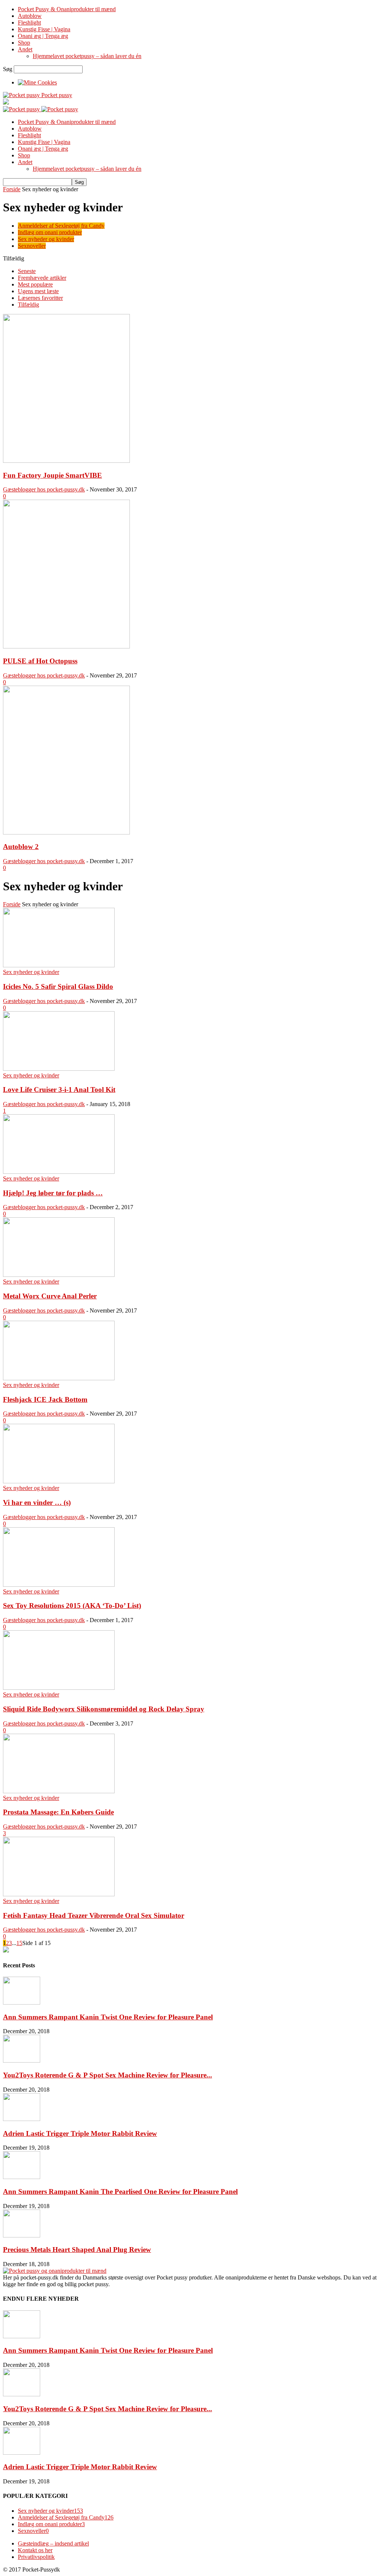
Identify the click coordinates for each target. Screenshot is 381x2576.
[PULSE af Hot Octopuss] (66, 646)
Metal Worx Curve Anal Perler (50, 1296)
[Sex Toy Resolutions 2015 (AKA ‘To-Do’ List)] (59, 1585)
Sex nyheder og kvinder (46, 239)
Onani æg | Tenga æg (43, 36)
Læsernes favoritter (40, 298)
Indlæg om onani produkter (50, 232)
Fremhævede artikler (42, 278)
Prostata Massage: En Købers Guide (58, 1812)
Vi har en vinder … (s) (37, 1502)
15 (19, 1943)
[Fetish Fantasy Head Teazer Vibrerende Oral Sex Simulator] (59, 1894)
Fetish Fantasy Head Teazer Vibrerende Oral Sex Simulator (94, 1915)
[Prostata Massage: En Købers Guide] (59, 1791)
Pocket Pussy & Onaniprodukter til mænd (67, 9)
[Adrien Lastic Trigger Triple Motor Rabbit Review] (22, 2119)
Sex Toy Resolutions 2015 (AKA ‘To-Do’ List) (72, 1606)
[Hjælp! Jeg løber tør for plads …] (59, 1172)
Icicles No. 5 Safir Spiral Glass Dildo (58, 986)
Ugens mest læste (38, 291)
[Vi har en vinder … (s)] (59, 1481)
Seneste (27, 271)
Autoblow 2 (21, 847)
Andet (25, 49)
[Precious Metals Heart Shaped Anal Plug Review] (22, 2235)
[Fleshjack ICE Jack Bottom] (59, 1378)
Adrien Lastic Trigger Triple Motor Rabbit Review (80, 2133)
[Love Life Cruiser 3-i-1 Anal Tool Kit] (59, 1069)
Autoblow (30, 16)
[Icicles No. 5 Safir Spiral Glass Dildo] (59, 965)
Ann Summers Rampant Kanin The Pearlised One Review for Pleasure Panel (120, 2191)
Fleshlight (29, 23)
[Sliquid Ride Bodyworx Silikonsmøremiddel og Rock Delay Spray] (59, 1688)
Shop (24, 43)
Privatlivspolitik (36, 2557)
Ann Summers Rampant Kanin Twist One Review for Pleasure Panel (108, 2017)
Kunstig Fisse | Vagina (44, 29)
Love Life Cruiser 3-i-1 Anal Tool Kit (59, 1090)
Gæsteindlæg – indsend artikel (53, 2543)
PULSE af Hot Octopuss (40, 661)
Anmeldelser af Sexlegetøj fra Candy (61, 226)
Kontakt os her (35, 2550)
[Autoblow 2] (66, 832)
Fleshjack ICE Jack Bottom (45, 1399)
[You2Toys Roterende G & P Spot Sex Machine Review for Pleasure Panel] (22, 2061)
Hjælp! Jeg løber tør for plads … (53, 1193)
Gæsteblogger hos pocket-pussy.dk (44, 489)
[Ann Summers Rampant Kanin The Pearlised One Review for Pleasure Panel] (22, 2177)
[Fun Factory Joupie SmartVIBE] (66, 461)
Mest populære (35, 284)
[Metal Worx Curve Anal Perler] (59, 1275)
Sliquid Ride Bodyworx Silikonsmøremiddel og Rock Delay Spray (104, 1709)
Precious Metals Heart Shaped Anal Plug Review (77, 2250)
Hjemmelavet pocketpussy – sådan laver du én (87, 56)
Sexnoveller (32, 246)
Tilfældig (28, 305)
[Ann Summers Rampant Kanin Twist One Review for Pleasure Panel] (22, 2003)
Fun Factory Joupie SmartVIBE (52, 475)
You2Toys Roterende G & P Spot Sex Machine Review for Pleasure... (108, 2075)
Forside (12, 189)
